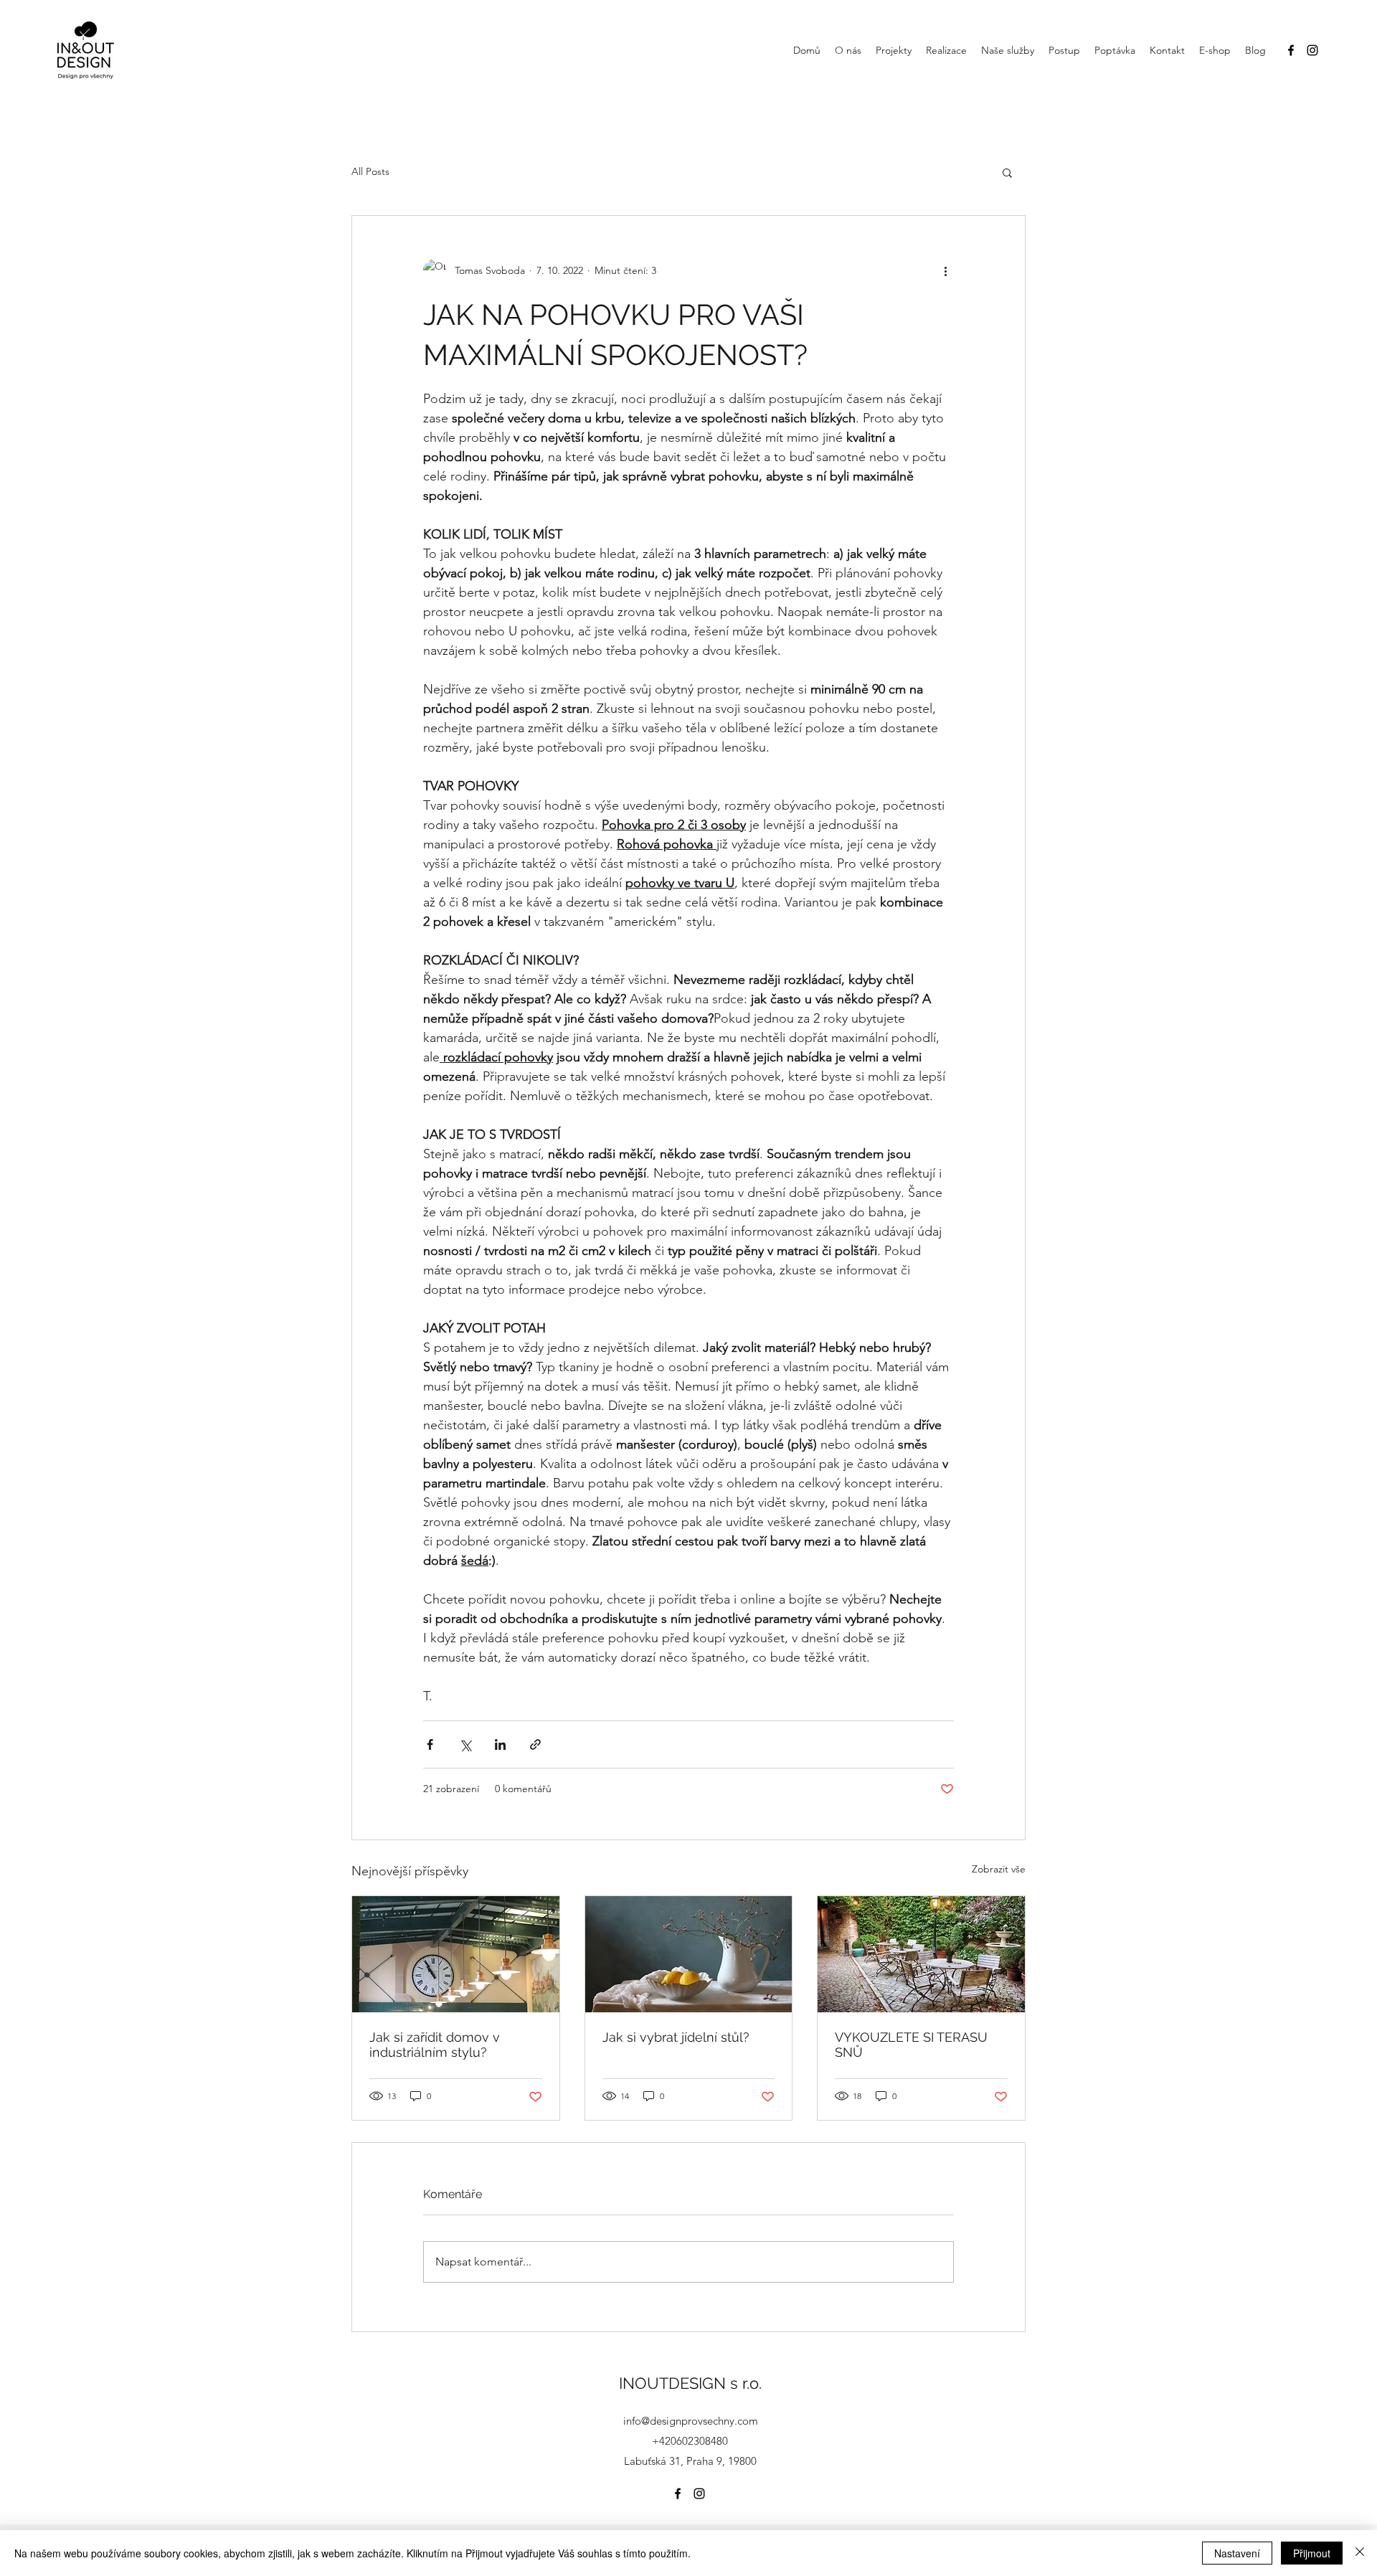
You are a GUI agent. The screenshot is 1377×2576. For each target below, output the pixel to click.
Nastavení (1237, 2553)
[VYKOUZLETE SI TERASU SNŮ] (921, 1954)
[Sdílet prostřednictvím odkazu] (535, 1744)
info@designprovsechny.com (691, 2421)
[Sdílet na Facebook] (430, 1744)
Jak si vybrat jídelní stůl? (676, 2037)
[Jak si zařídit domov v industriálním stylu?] (456, 1954)
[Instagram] (1312, 50)
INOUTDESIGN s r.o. (690, 2383)
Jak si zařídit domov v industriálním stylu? (435, 2045)
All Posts (370, 171)
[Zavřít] (1360, 2553)
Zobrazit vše (999, 1869)
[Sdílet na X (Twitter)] (465, 1744)
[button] (1007, 172)
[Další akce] (945, 270)
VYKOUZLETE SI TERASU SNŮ (911, 2045)
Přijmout (1312, 2553)
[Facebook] (1291, 50)
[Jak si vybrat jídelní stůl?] (689, 1954)
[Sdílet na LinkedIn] (500, 1744)
